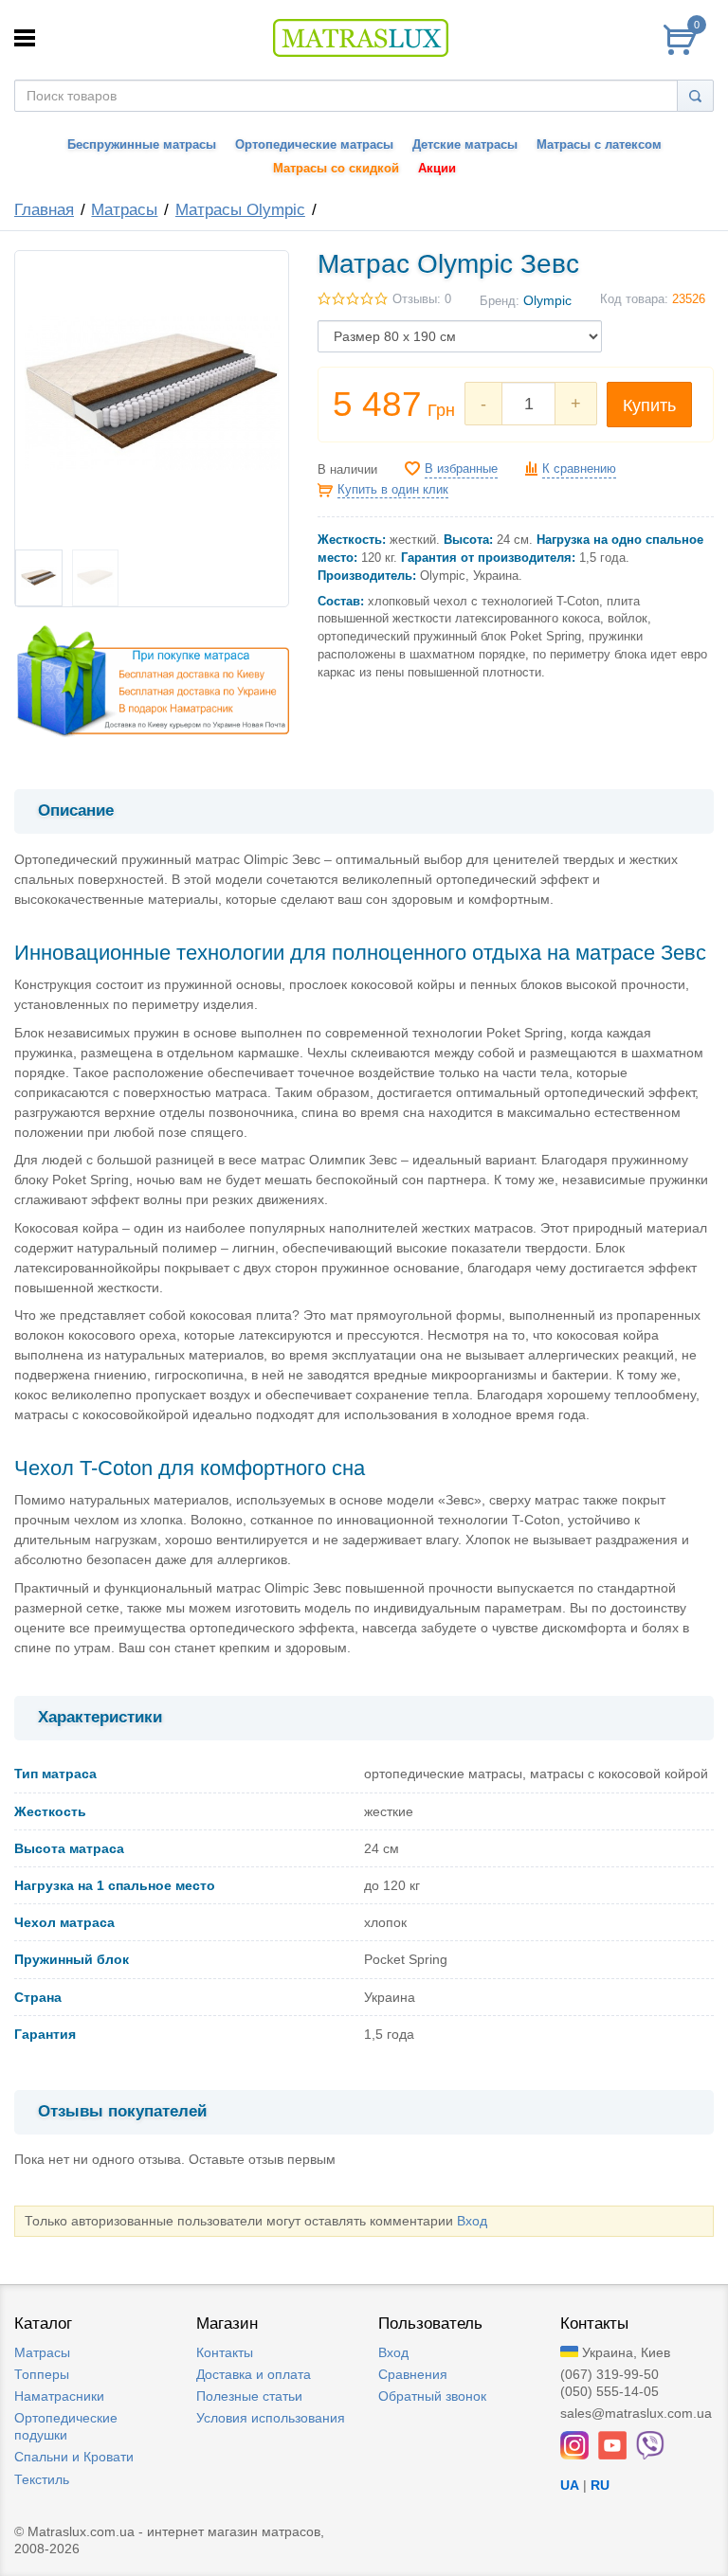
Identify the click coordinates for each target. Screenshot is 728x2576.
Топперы (42, 2374)
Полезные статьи (249, 2396)
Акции (437, 169)
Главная (44, 210)
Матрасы (124, 210)
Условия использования (271, 2418)
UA (570, 2485)
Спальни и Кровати (74, 2457)
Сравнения (413, 2374)
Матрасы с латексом (599, 145)
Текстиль (42, 2479)
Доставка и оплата (254, 2374)
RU (600, 2485)
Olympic (547, 300)
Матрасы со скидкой (336, 169)
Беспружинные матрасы (142, 145)
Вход (472, 2221)
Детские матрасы (465, 145)
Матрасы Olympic (240, 210)
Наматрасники (59, 2396)
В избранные (461, 469)
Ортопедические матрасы (314, 145)
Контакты (225, 2352)
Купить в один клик (393, 490)
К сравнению (579, 469)
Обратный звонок (432, 2396)
